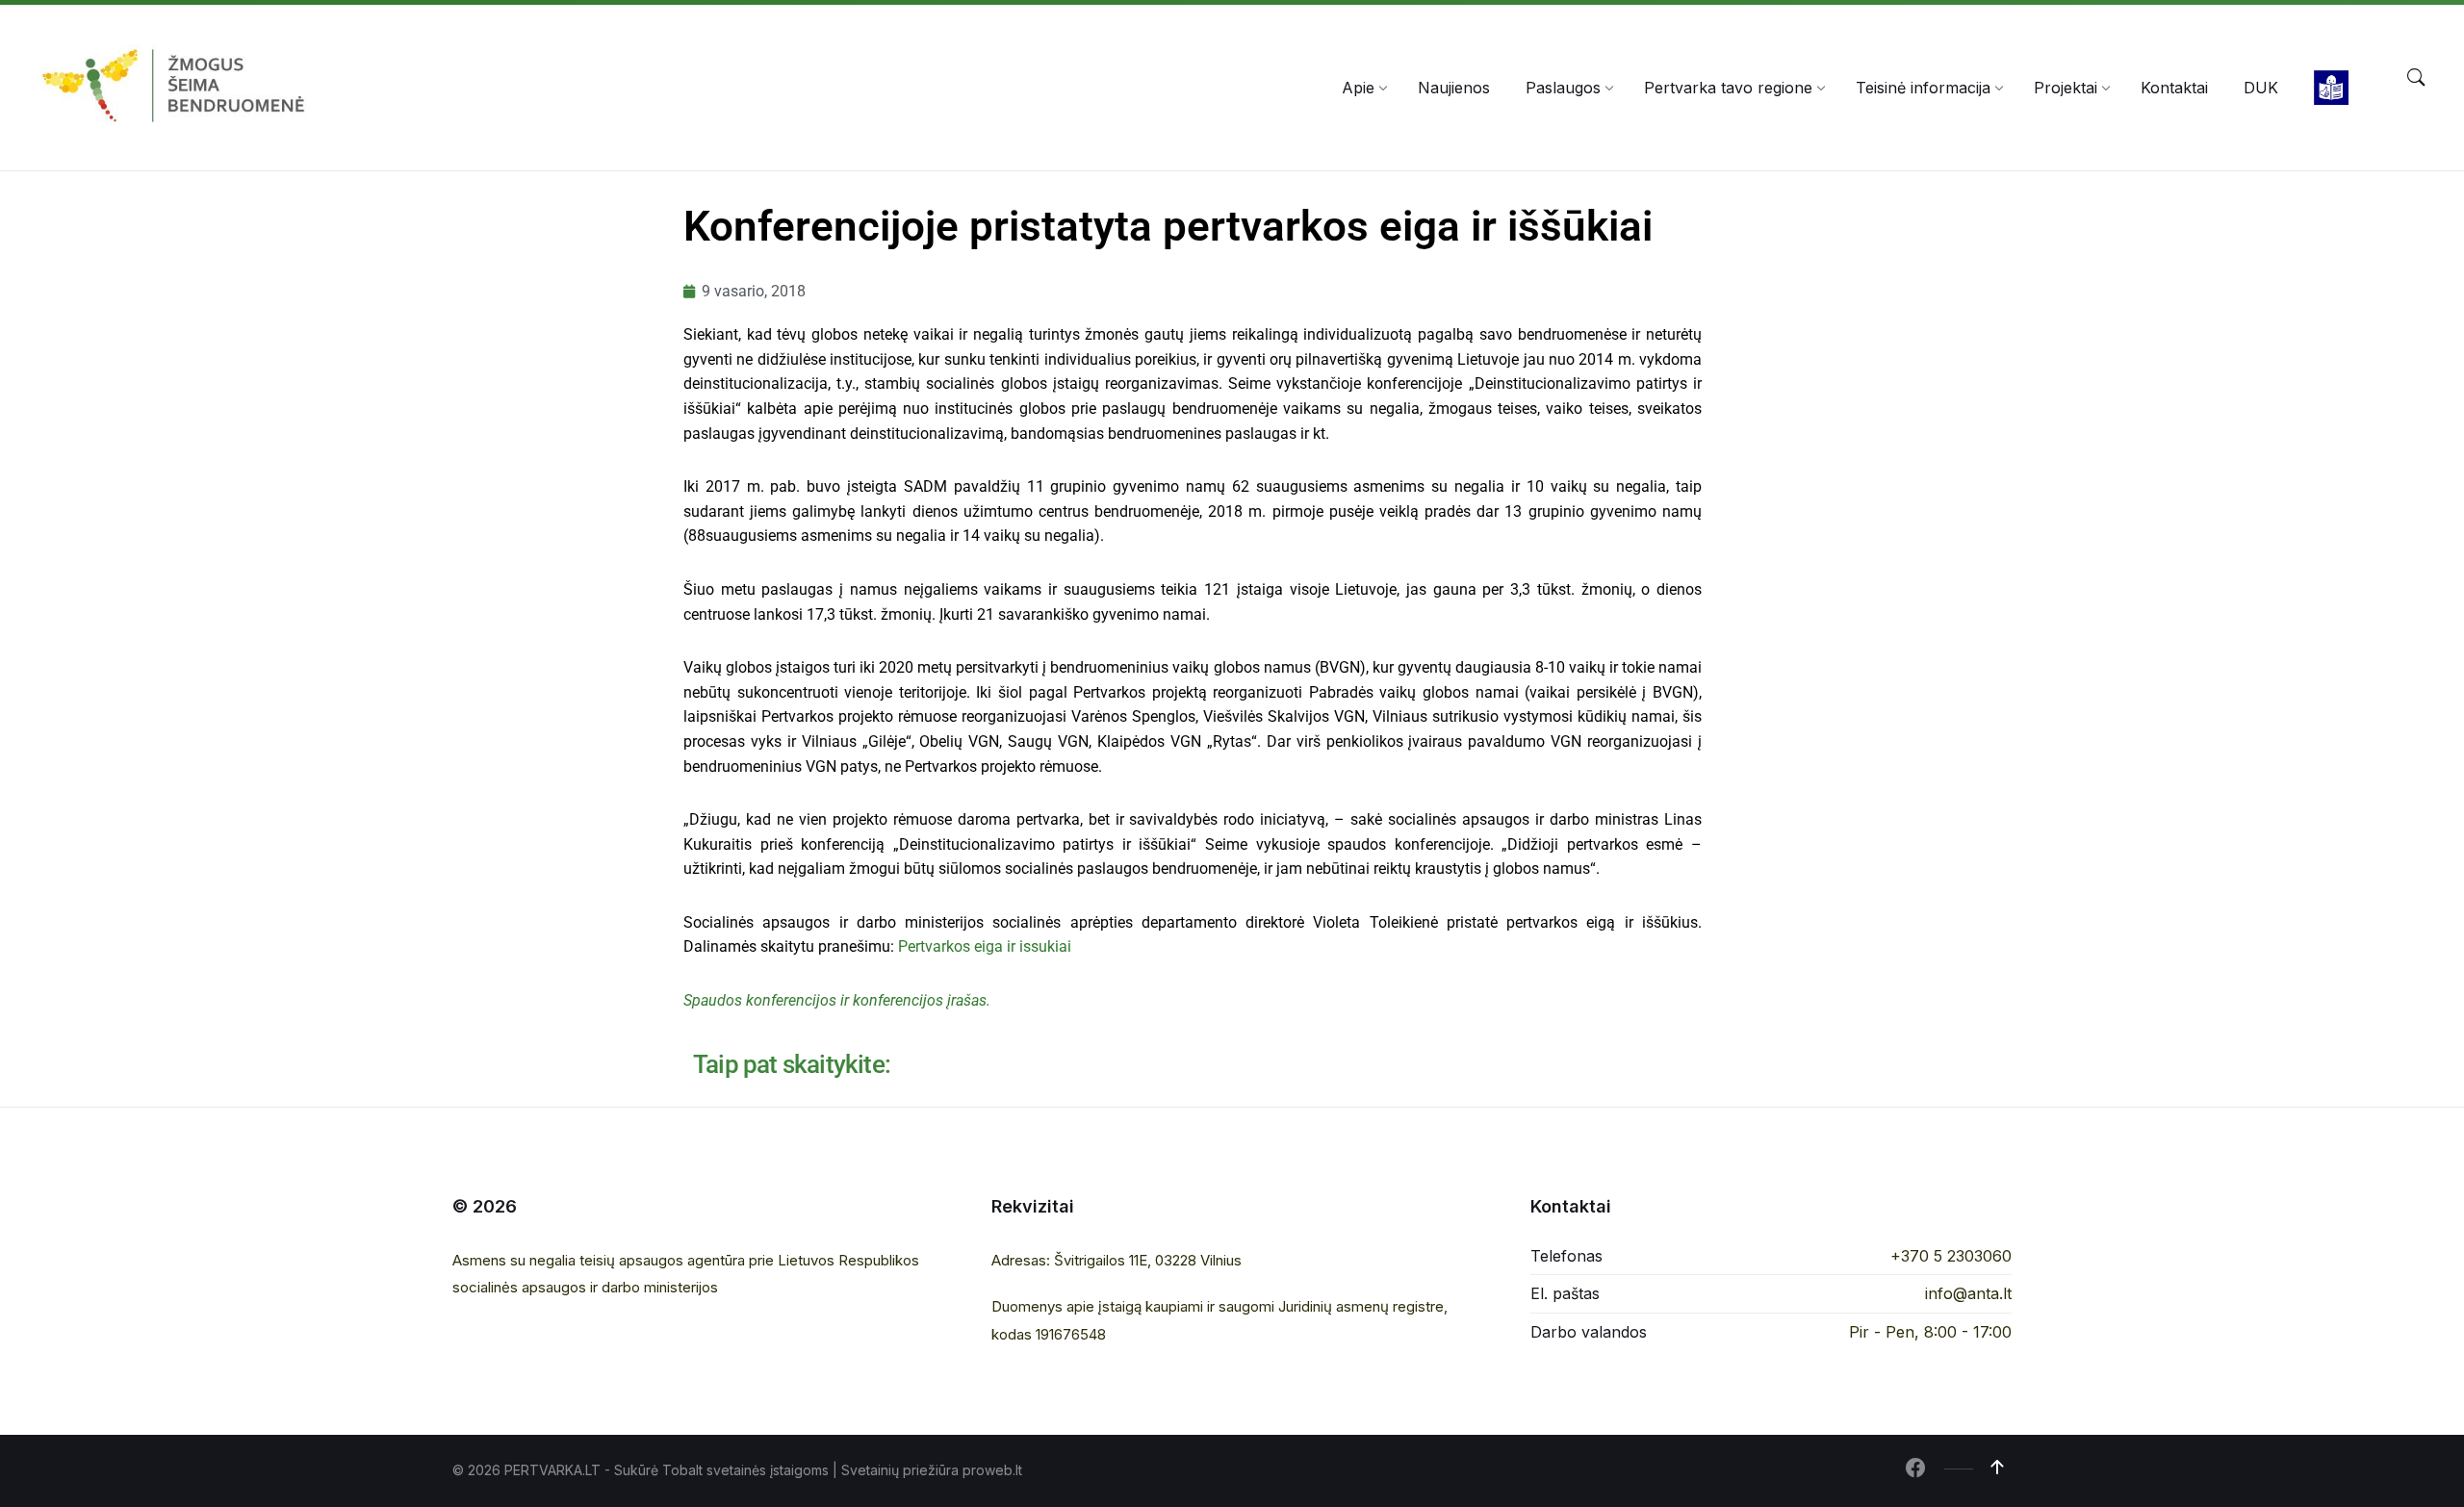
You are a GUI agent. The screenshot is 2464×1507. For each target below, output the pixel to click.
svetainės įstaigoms (768, 1470)
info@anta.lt (1968, 1293)
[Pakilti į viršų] (1997, 1468)
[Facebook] (1915, 1469)
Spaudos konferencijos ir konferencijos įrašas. (837, 1000)
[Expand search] (2416, 78)
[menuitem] (1358, 88)
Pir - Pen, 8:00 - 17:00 (1930, 1332)
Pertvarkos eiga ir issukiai (985, 946)
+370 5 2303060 (1951, 1256)
